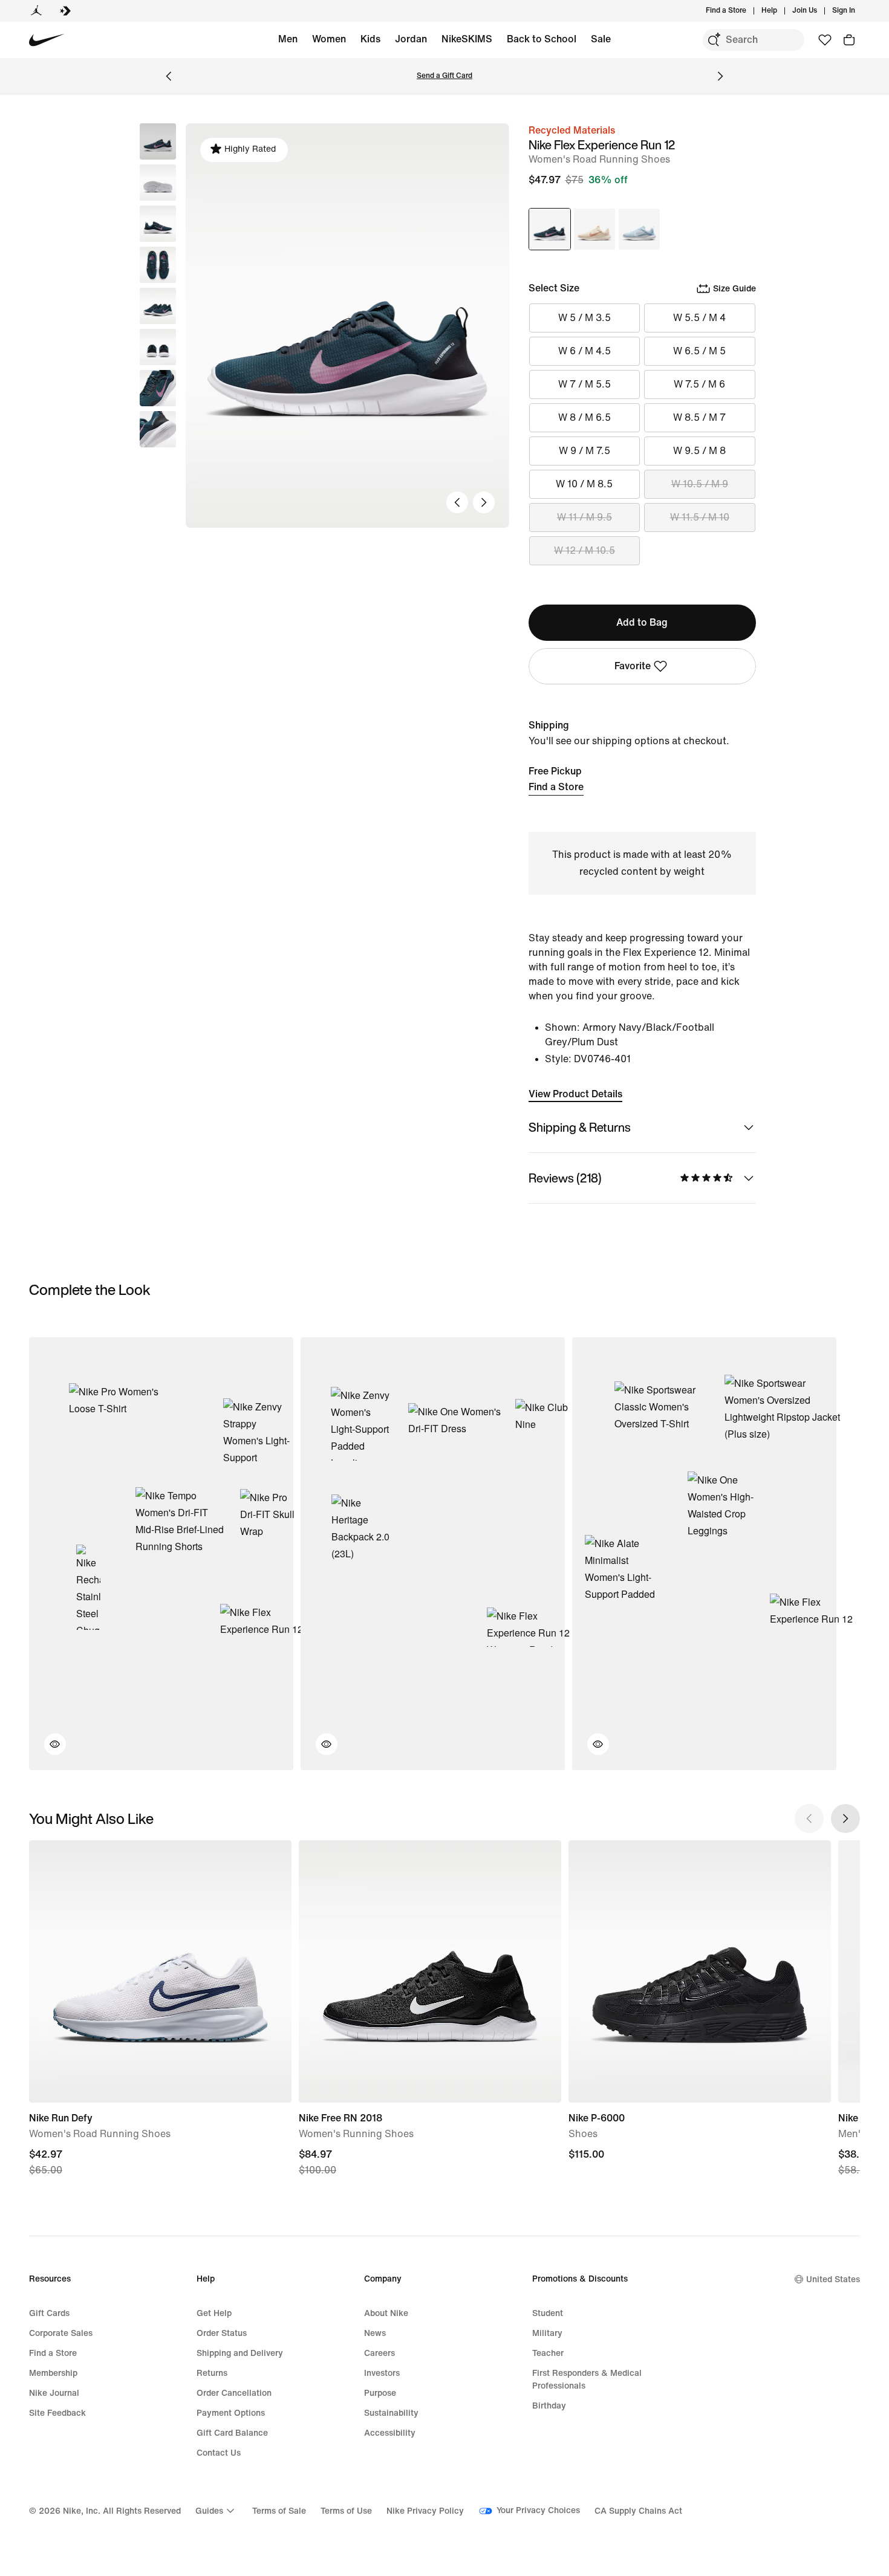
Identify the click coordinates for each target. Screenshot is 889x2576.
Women (329, 39)
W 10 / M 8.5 (584, 484)
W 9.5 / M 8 (699, 451)
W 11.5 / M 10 (700, 517)
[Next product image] (484, 502)
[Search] (714, 40)
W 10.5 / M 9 (700, 484)
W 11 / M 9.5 (585, 517)
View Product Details (575, 1094)
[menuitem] (781, 11)
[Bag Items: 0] (849, 40)
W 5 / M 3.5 (585, 318)
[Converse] (65, 11)
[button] (158, 183)
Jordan (411, 39)
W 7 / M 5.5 (585, 384)
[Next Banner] (720, 76)
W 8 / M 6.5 (585, 417)
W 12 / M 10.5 (585, 550)
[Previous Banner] (169, 76)
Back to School (542, 39)
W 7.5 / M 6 (699, 384)
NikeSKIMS (467, 39)
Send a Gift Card (444, 76)
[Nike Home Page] (47, 40)
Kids (370, 39)
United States (833, 2279)
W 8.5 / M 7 (699, 417)
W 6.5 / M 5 (699, 351)
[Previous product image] (457, 502)
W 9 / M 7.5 (585, 451)
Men (288, 39)
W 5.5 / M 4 (699, 318)
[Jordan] (36, 11)
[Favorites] (825, 40)
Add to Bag (642, 622)
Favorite (633, 666)
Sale (601, 39)
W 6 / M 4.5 (585, 351)
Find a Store (556, 787)
